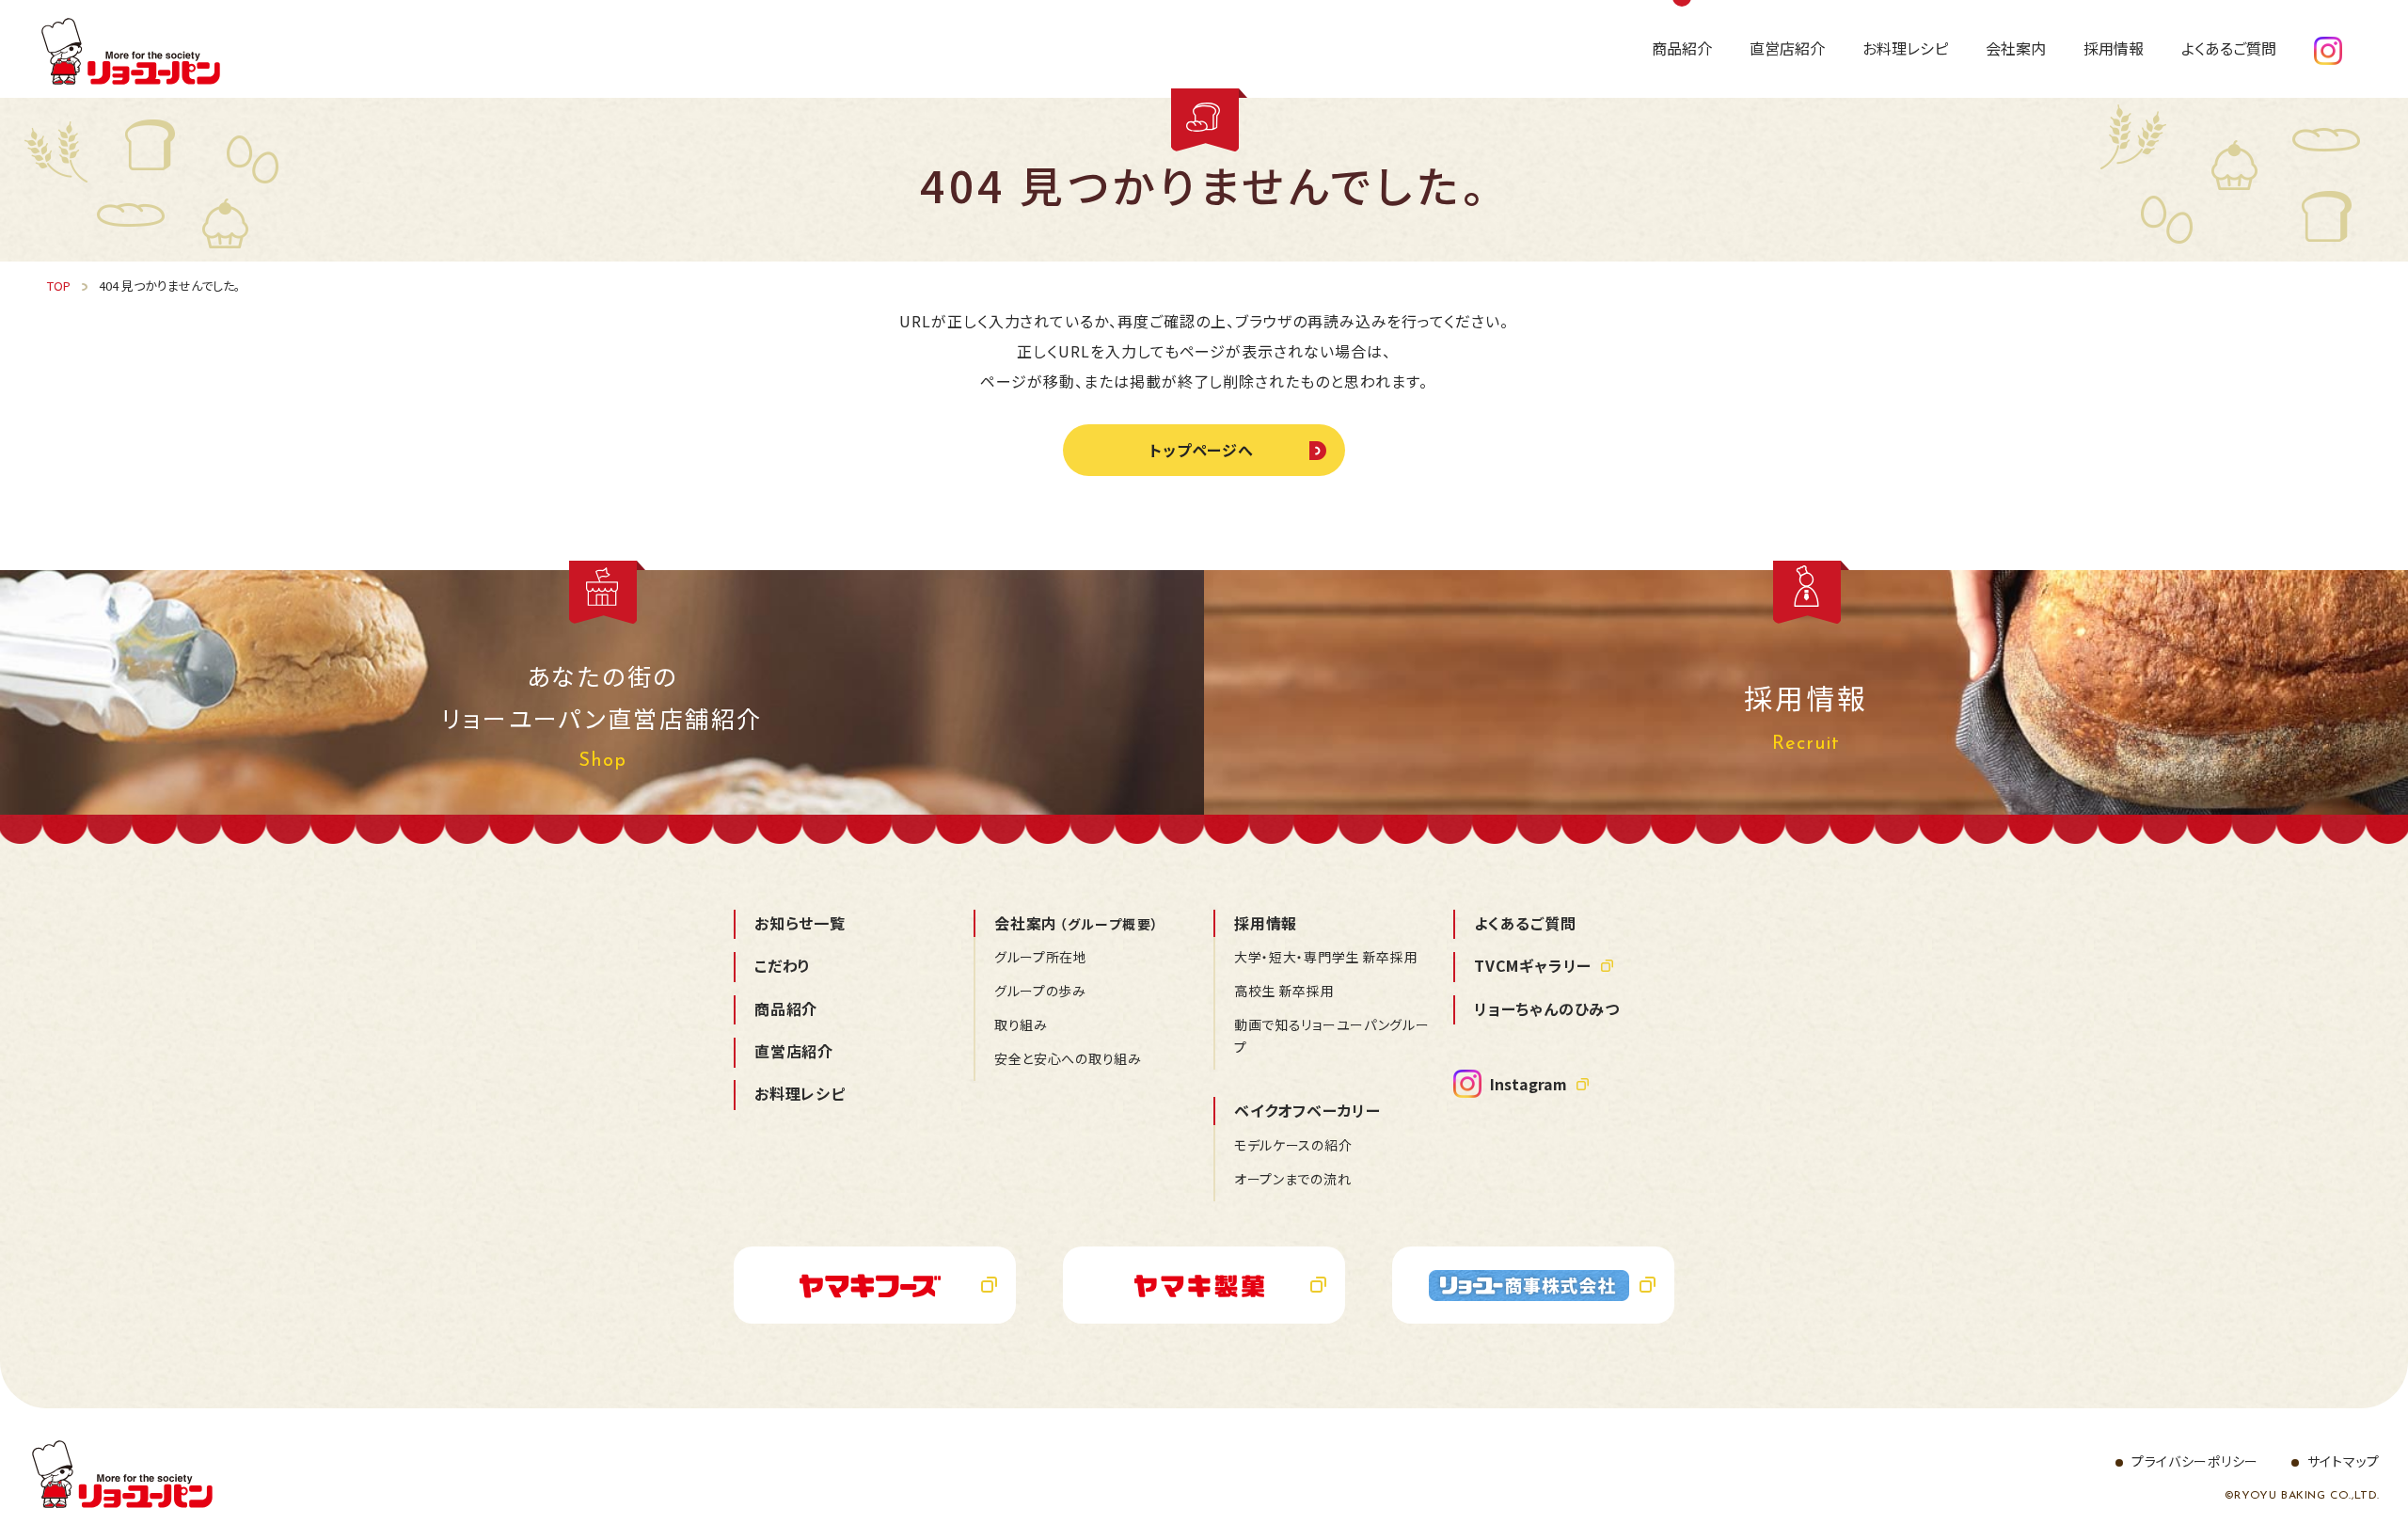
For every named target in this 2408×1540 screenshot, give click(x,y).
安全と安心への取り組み (1068, 1058)
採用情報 (1266, 923)
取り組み (1021, 1024)
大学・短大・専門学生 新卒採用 (1326, 957)
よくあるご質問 (1525, 923)
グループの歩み (1040, 991)
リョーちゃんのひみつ (1547, 1008)
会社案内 (1077, 923)
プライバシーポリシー (2195, 1461)
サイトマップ (2344, 1461)
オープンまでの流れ (1292, 1179)
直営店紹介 (794, 1051)
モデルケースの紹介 (1293, 1145)
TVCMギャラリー (1533, 965)
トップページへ (1202, 450)
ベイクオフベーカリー (1307, 1110)
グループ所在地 (1041, 957)
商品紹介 (786, 1008)
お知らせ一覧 (800, 923)
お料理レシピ (800, 1093)
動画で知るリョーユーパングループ (1332, 1036)
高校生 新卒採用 (1284, 991)
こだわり (783, 965)
